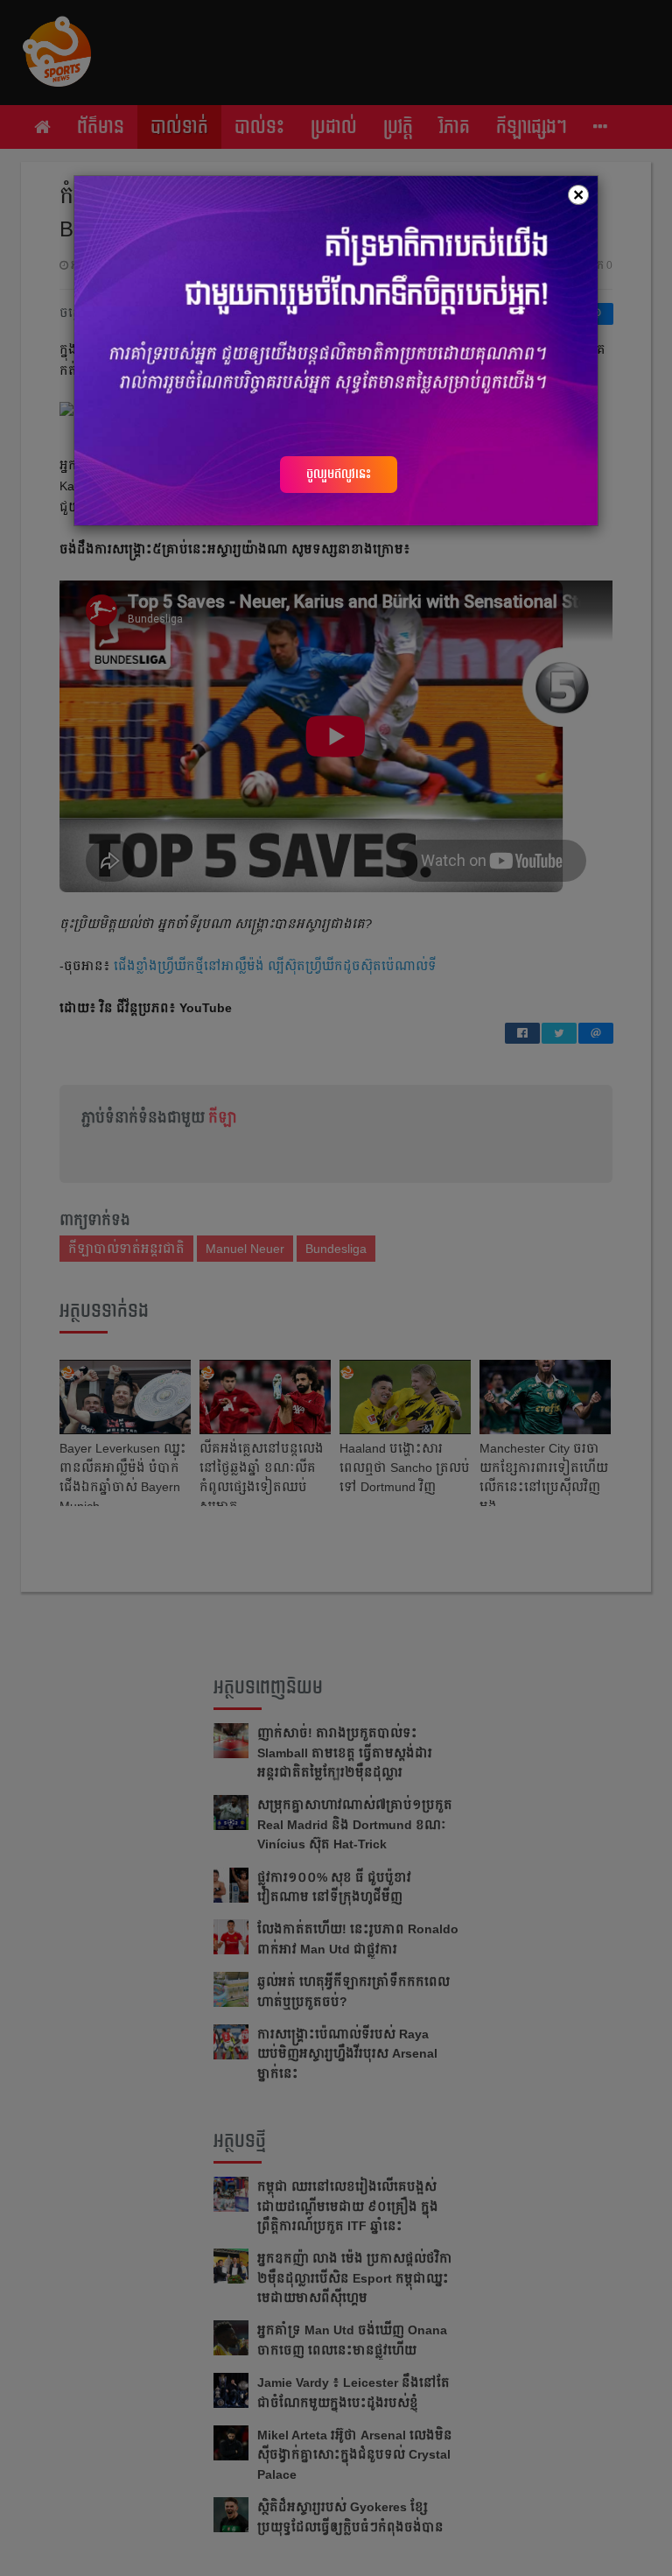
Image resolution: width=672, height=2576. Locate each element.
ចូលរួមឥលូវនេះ (339, 474)
